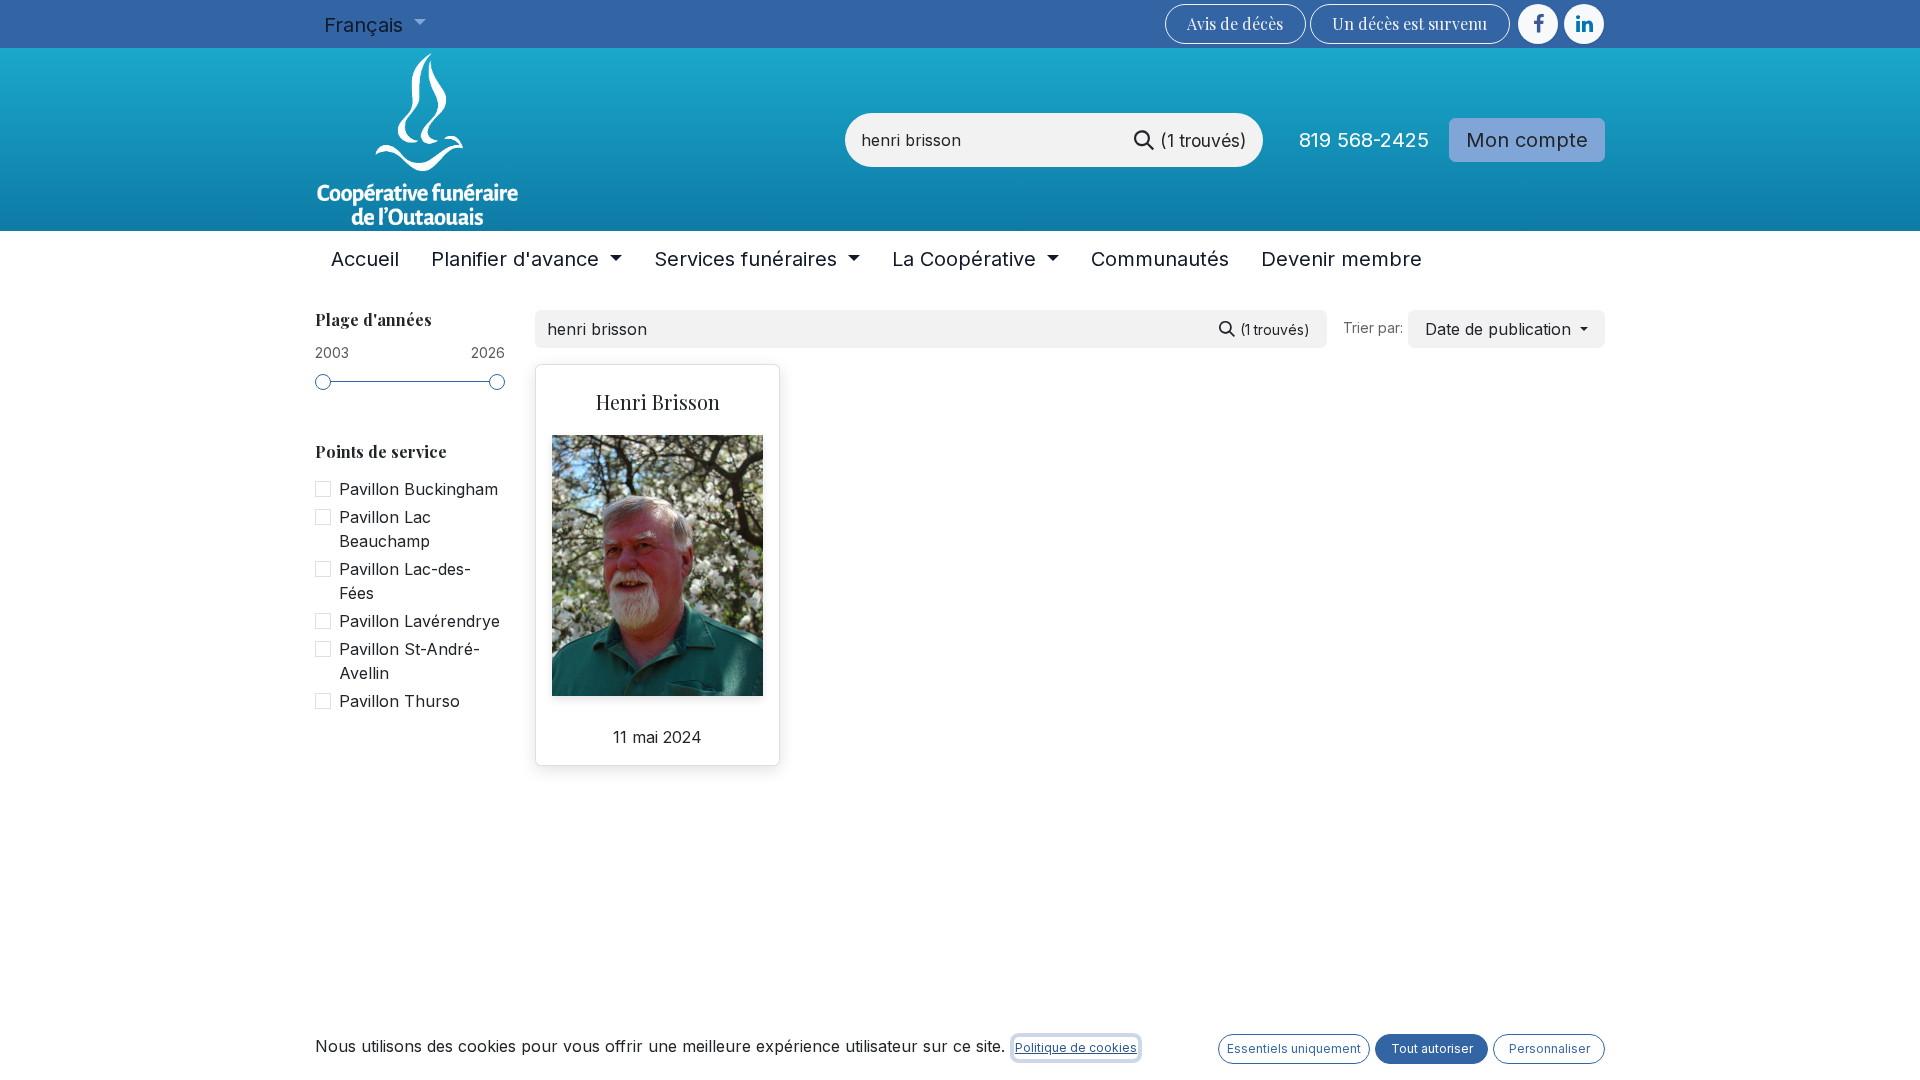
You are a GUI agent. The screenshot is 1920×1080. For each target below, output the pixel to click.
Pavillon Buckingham (418, 489)
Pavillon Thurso (399, 701)
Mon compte (1527, 140)
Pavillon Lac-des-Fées (405, 581)
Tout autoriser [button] (1432, 1048)
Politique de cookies (1076, 1047)
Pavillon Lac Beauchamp (385, 529)
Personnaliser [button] (1549, 1048)
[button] (1506, 329)
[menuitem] (365, 259)
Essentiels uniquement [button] (1294, 1048)
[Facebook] (1538, 24)
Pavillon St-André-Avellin (409, 661)
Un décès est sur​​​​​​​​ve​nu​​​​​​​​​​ (1409, 23)
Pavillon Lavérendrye (419, 621)
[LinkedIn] (1584, 24)
